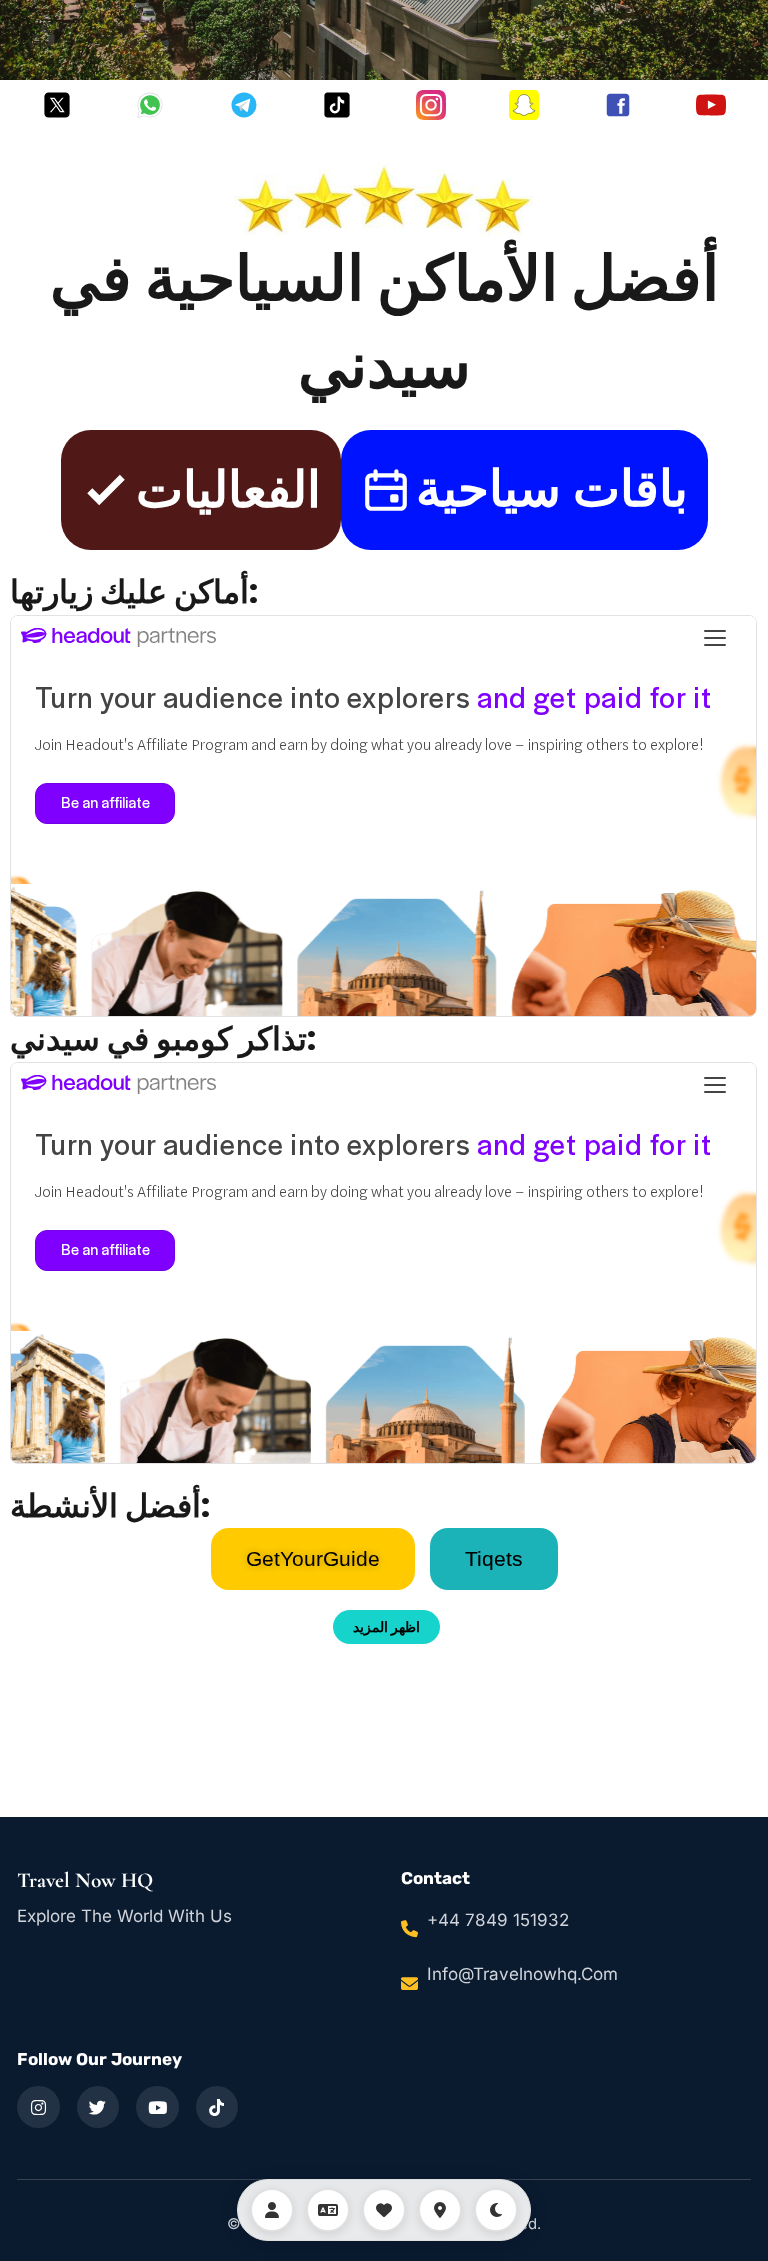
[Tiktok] (337, 105)
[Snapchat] (524, 105)
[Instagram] (431, 105)
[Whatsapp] (150, 105)
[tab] (313, 1559)
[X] (57, 105)
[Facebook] (618, 105)
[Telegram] (244, 105)
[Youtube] (711, 105)
